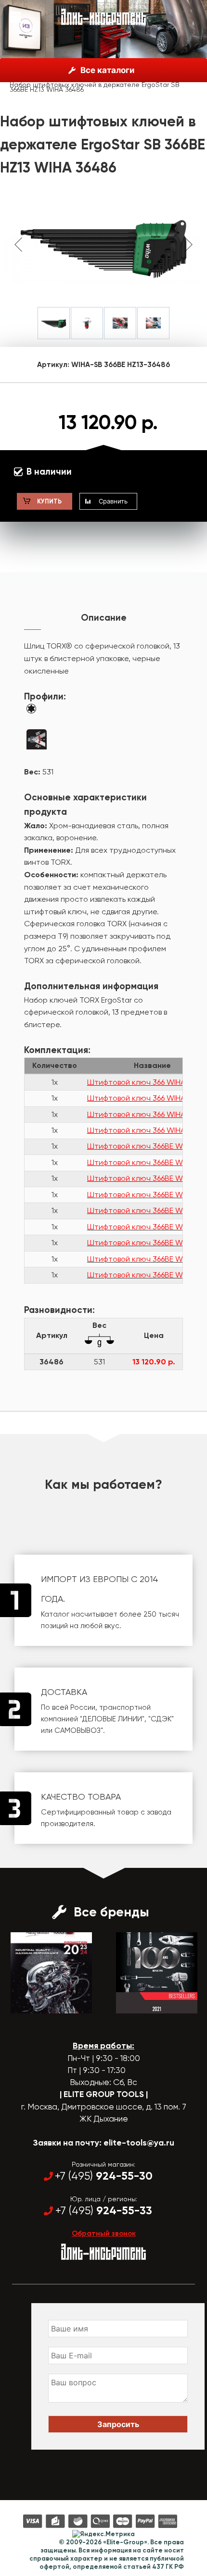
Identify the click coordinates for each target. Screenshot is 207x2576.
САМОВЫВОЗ (78, 1730)
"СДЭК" (161, 1719)
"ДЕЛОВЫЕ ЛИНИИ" (112, 1719)
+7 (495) (104, 2176)
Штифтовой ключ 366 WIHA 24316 (147, 1130)
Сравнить (113, 501)
